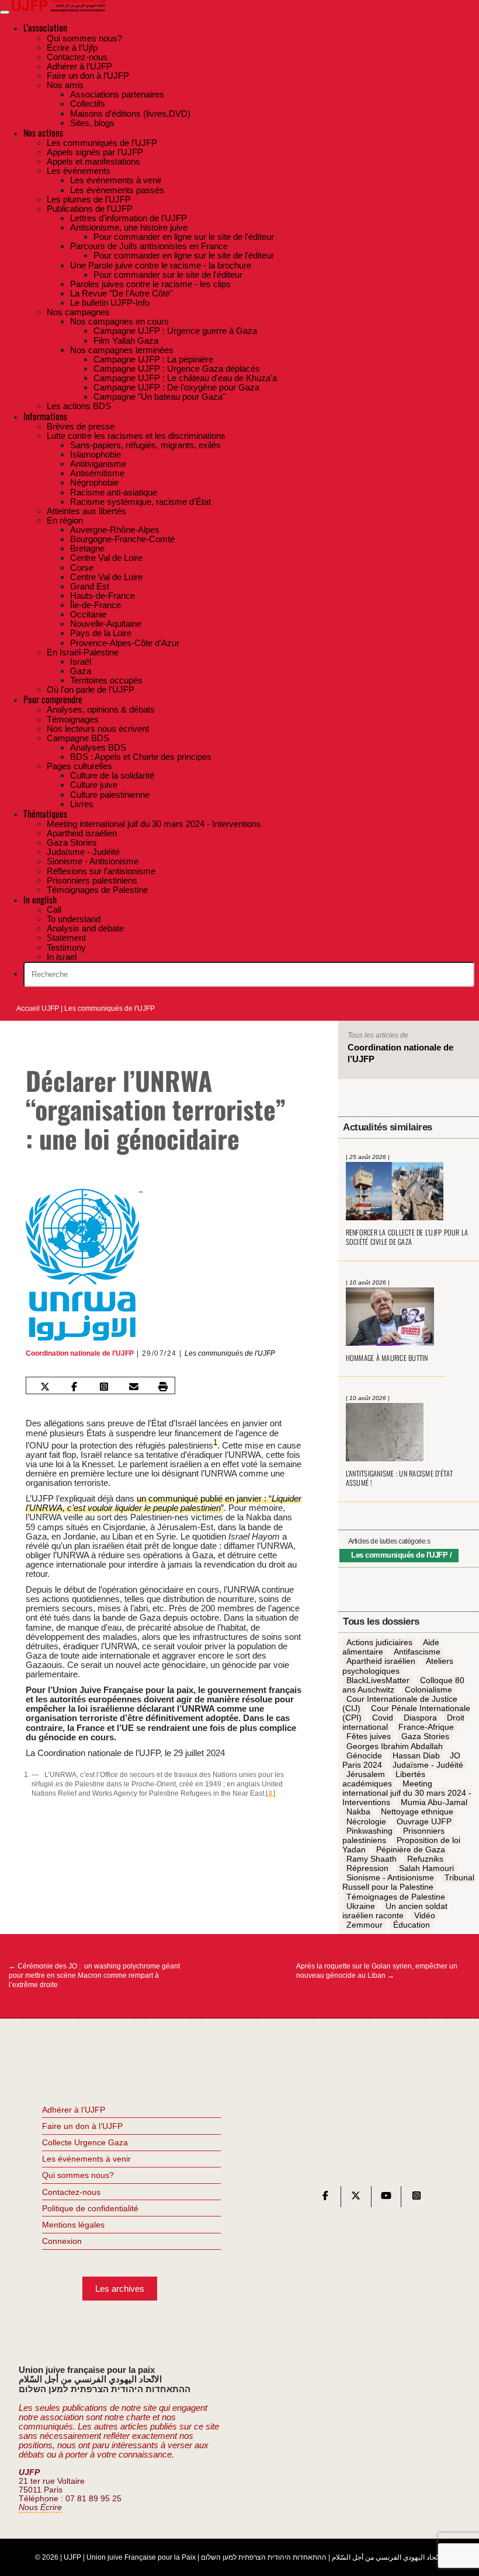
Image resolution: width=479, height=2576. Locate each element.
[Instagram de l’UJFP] (416, 2198)
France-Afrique (426, 1727)
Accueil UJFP (38, 1008)
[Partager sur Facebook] (74, 1387)
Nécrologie (366, 1821)
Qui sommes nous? (78, 2175)
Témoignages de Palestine (396, 1897)
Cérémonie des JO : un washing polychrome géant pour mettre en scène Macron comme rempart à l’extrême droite (94, 1975)
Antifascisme (417, 1652)
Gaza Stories (425, 1737)
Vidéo (425, 1915)
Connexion (62, 2241)
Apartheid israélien (381, 1662)
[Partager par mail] (133, 1387)
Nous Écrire (40, 2507)
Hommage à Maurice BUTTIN (387, 1358)
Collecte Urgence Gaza (85, 2142)
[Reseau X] (356, 2198)
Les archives (120, 2289)
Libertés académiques (383, 1779)
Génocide (364, 1755)
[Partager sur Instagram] (104, 1387)
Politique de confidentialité (90, 2208)
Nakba (358, 1812)
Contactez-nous (71, 2192)
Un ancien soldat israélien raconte (395, 1911)
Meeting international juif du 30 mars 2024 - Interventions (407, 1793)
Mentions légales (73, 2225)
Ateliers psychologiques (398, 1666)
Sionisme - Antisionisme (390, 1878)
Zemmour (365, 1925)
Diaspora (420, 1718)
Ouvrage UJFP (424, 1821)
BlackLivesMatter (378, 1680)
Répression (367, 1868)
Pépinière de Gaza (411, 1849)
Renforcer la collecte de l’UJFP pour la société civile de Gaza (407, 1237)
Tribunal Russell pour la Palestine (408, 1883)
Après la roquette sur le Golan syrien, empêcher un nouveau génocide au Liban (377, 1971)
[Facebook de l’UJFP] (325, 2198)
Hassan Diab (416, 1755)
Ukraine (361, 1906)
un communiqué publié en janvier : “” (164, 1503)
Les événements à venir (86, 2159)
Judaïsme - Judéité (428, 1765)
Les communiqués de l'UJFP (110, 1008)
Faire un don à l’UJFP (82, 2126)
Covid (383, 1718)
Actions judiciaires (379, 1642)
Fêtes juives (369, 1737)
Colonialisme (428, 1690)
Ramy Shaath (372, 1859)
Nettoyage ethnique (417, 1812)
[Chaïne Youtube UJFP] (386, 2198)
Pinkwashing (369, 1831)
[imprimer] (163, 1387)
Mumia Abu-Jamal (434, 1803)
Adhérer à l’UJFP (74, 2110)
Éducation (412, 1925)
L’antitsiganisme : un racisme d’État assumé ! (400, 1478)
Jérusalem (366, 1774)
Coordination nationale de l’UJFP (80, 1353)
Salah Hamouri (426, 1868)
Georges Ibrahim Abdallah (395, 1746)
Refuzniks (425, 1859)
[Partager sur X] (44, 1387)
